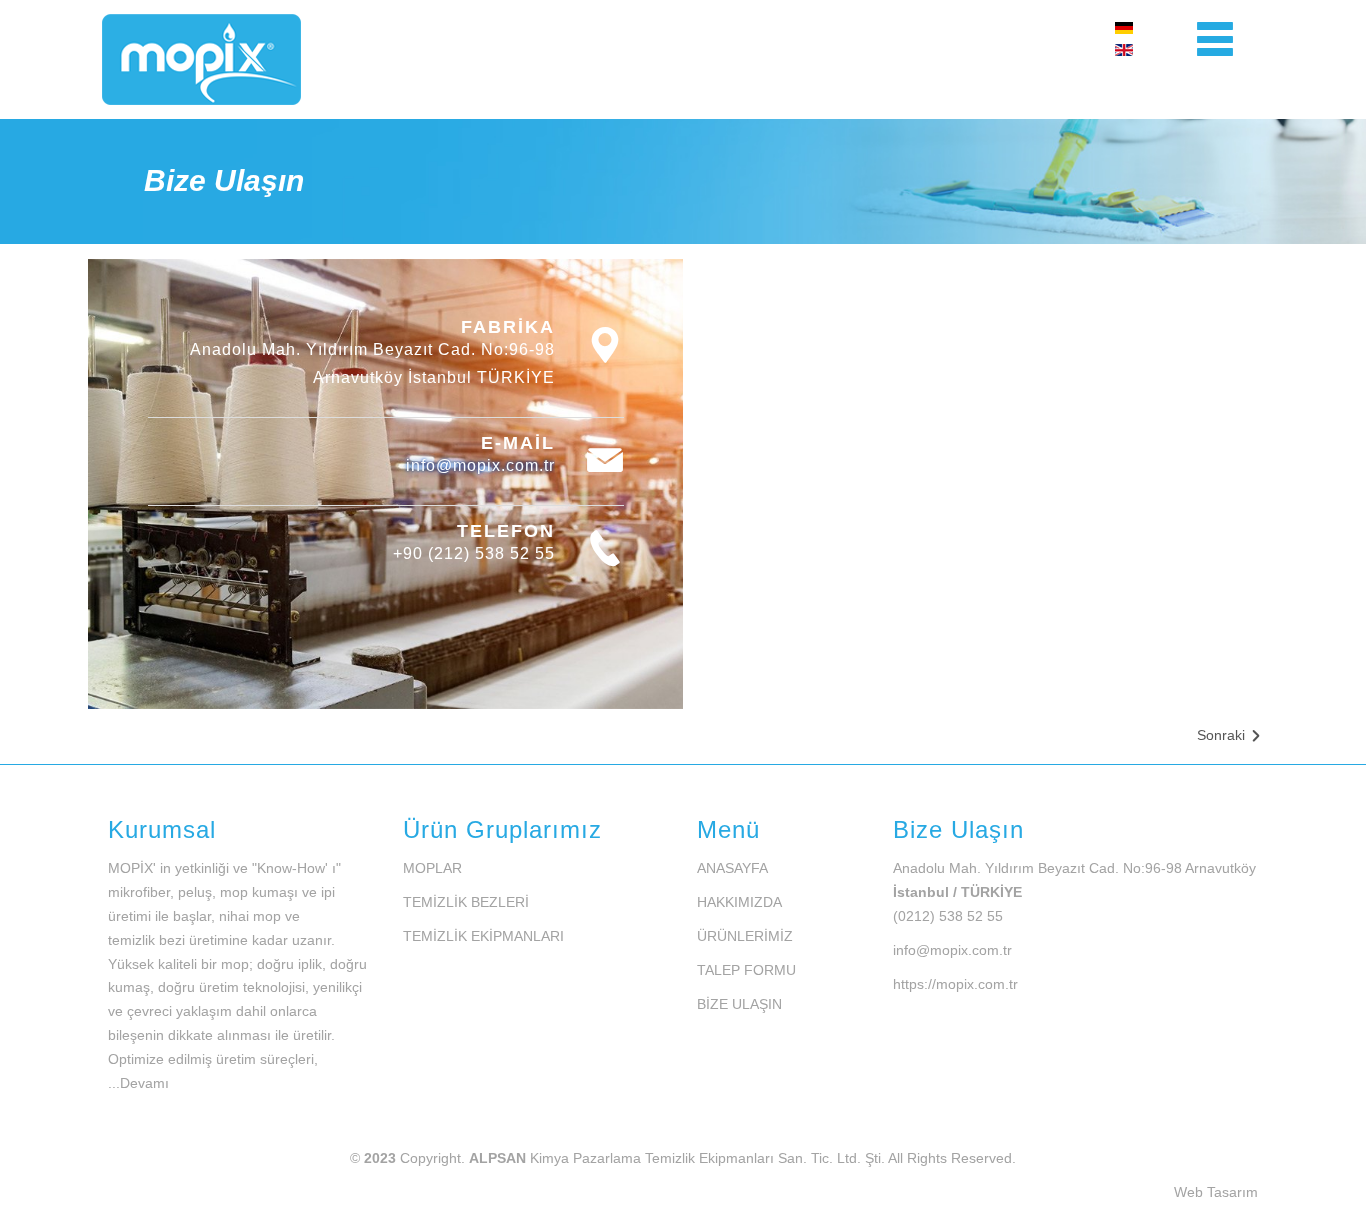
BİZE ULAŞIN (739, 1004)
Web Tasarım (1216, 1192)
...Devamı (138, 1083)
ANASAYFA (732, 868)
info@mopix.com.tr (480, 465)
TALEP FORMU (746, 970)
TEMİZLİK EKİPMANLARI (483, 936)
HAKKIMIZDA (739, 902)
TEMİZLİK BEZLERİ (466, 902)
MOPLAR (432, 868)
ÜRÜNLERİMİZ (745, 936)
